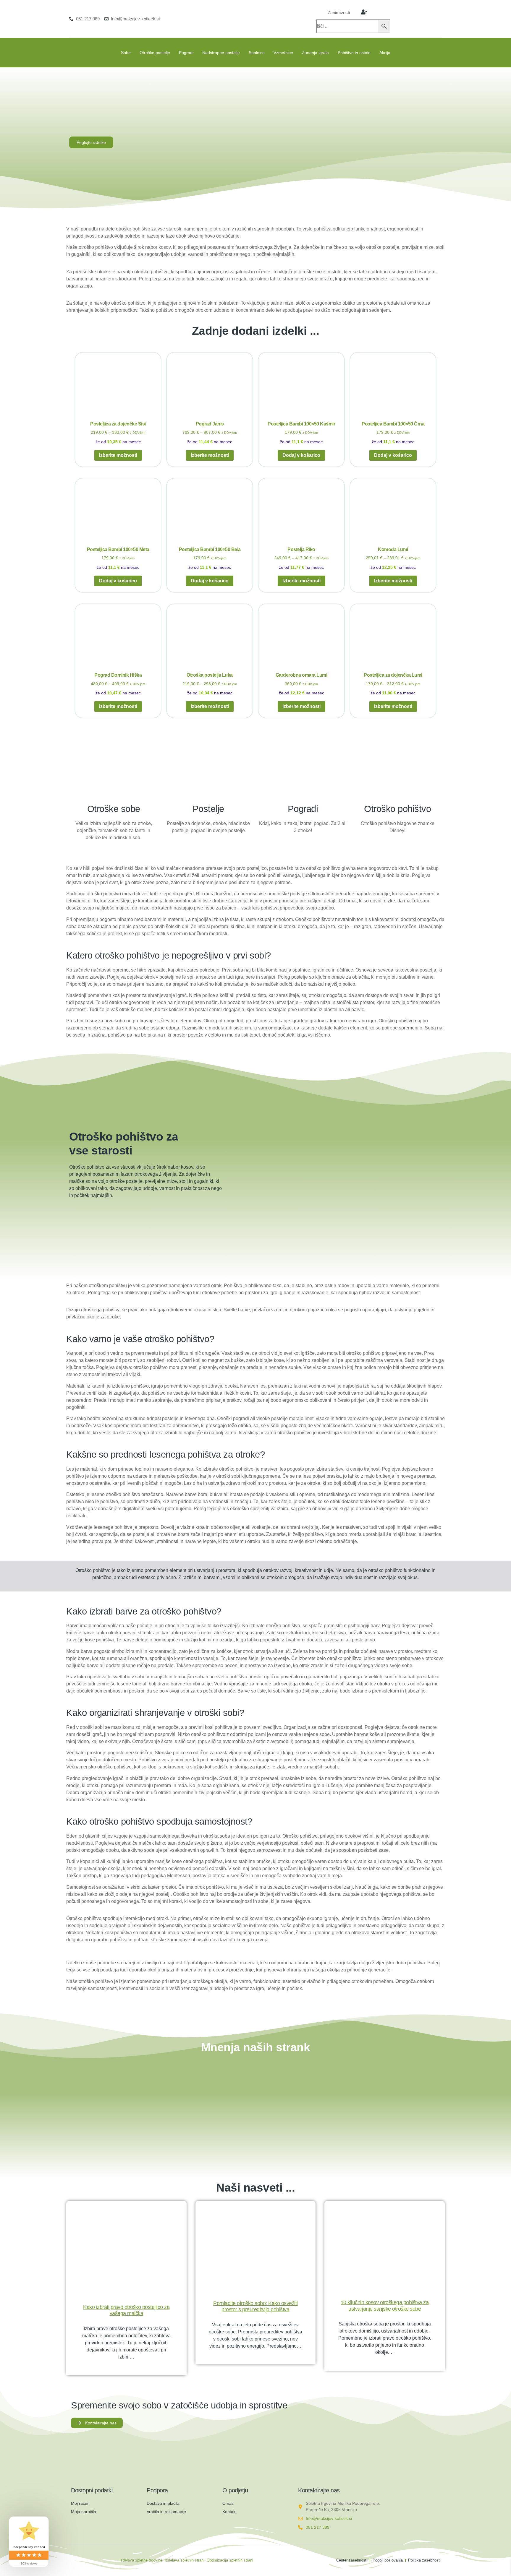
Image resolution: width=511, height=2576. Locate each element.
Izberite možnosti (118, 455)
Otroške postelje (155, 53)
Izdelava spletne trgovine (141, 2560)
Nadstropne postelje (221, 53)
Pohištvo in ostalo (354, 53)
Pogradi (186, 53)
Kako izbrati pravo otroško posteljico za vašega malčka (126, 2310)
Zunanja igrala (315, 53)
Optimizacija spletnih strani (230, 2560)
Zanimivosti (339, 13)
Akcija (385, 53)
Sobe (126, 53)
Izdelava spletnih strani (185, 2560)
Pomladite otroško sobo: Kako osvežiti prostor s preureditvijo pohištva (256, 2307)
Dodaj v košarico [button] (301, 455)
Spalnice (257, 53)
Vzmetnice (283, 53)
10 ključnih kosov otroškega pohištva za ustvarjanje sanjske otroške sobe (385, 2306)
